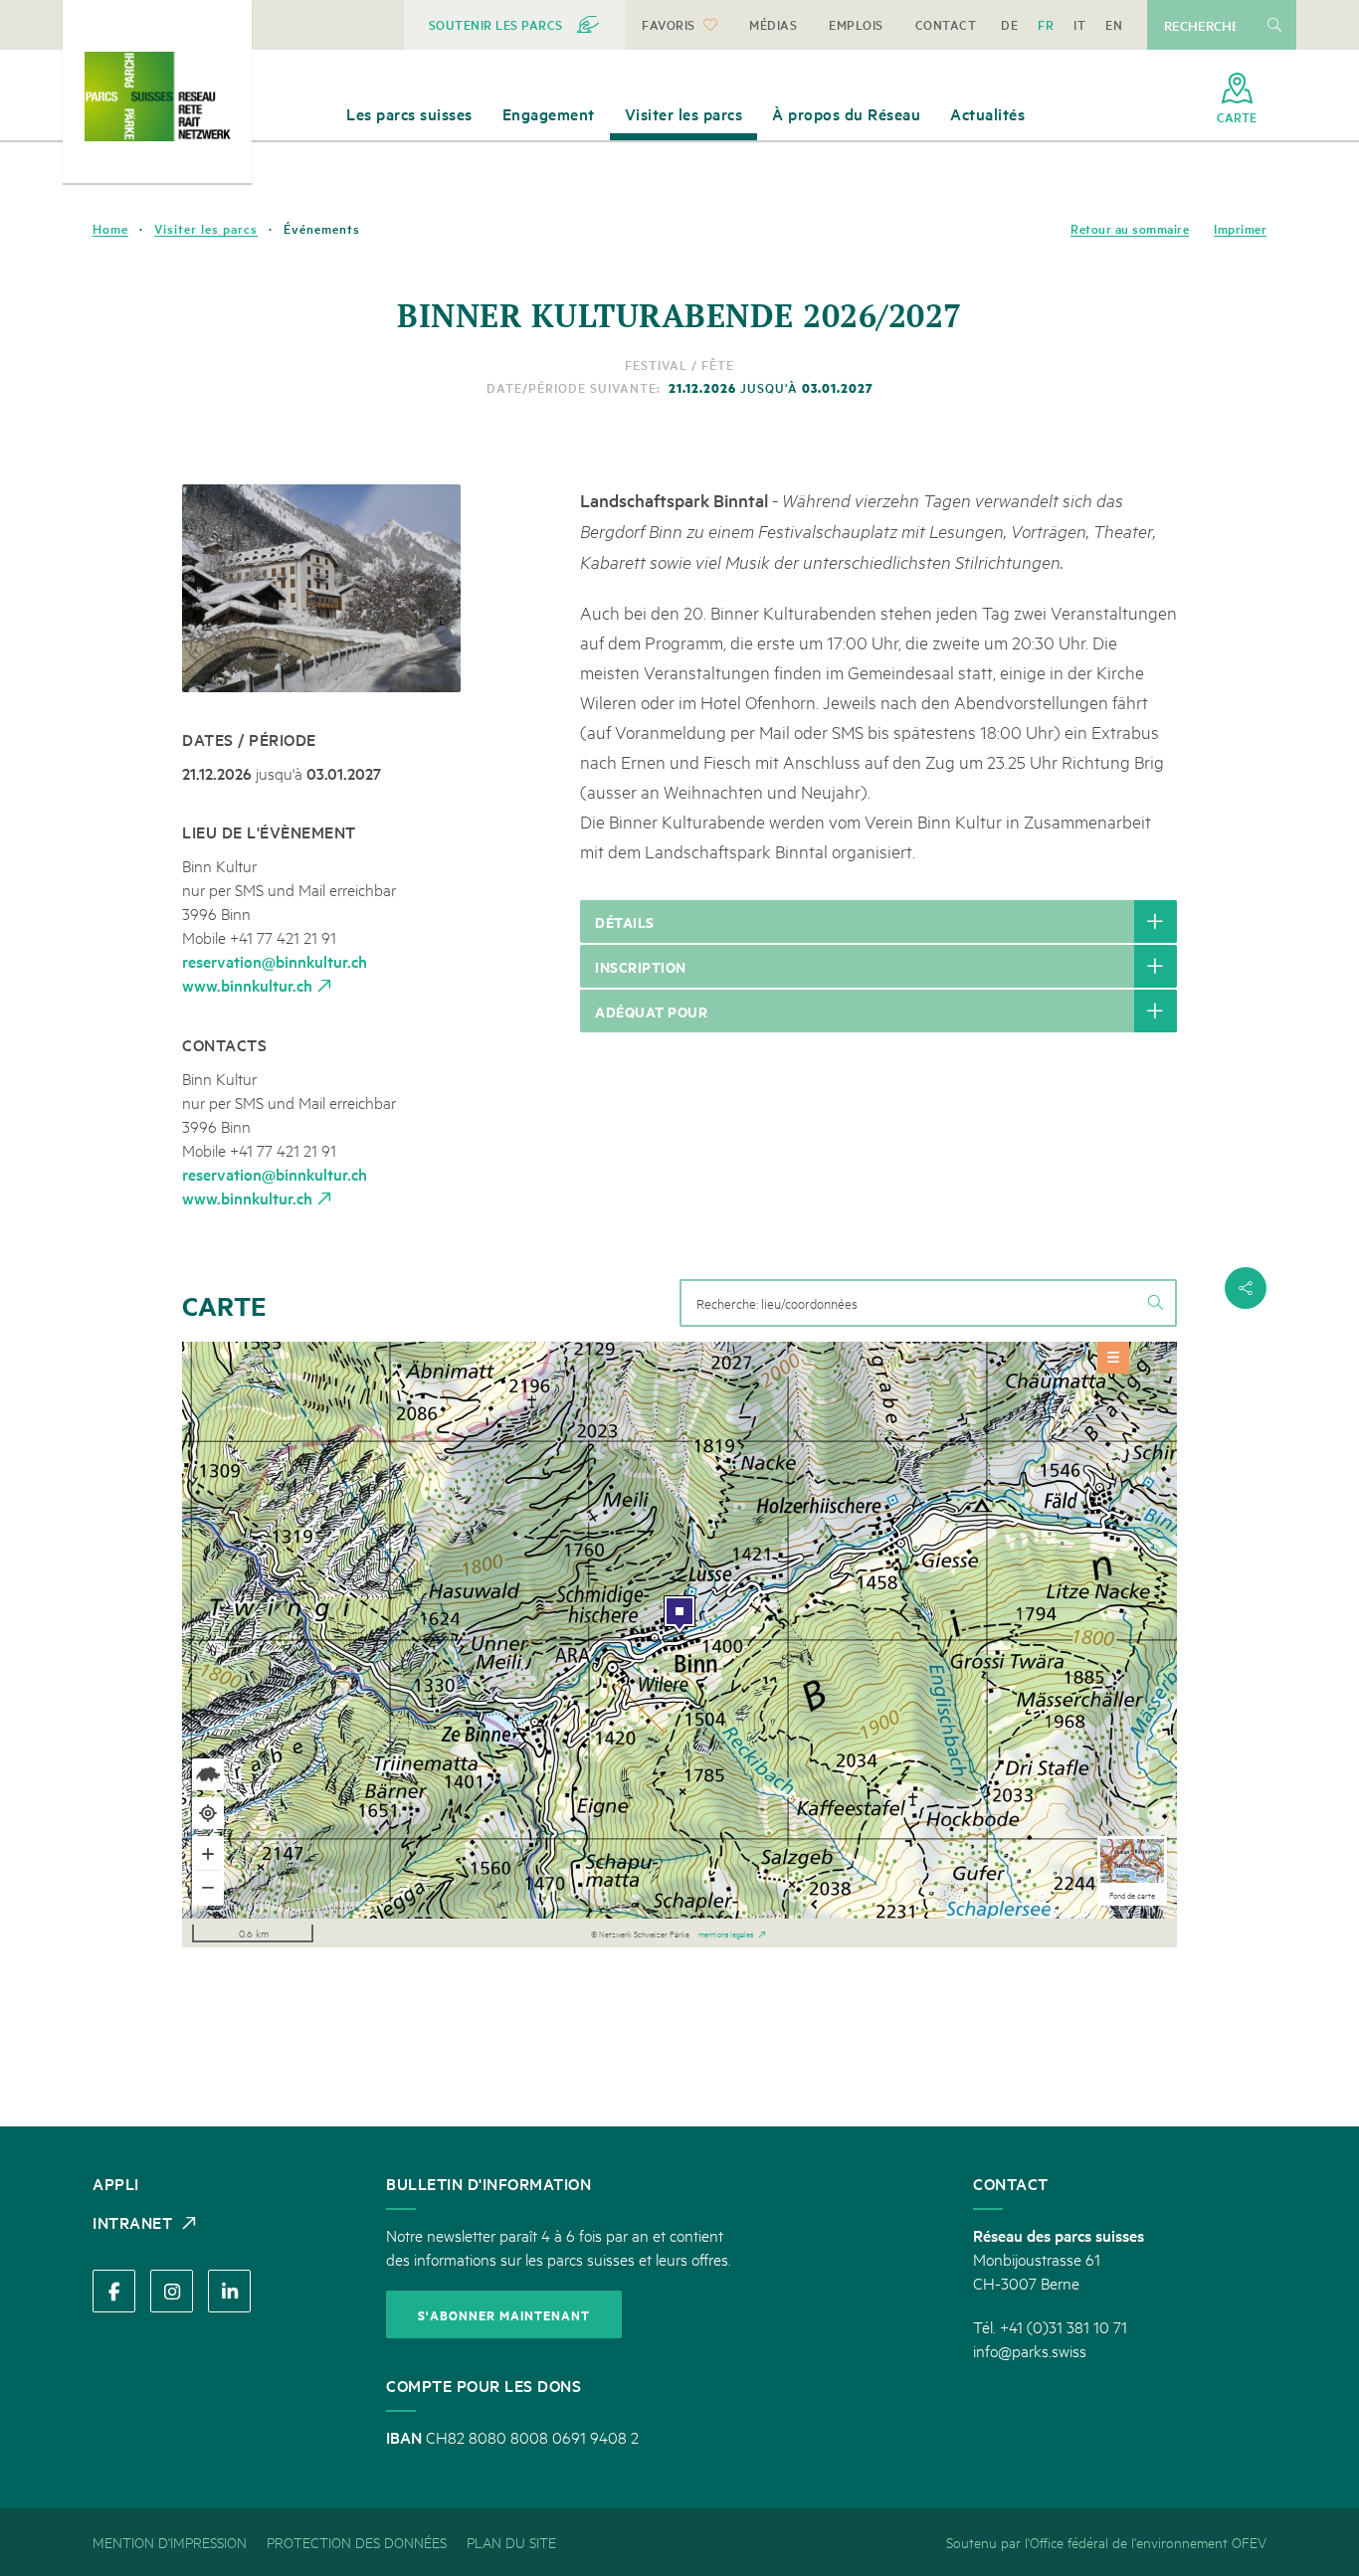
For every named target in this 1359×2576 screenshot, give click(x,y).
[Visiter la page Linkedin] (229, 2291)
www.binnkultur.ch (247, 985)
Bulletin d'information (488, 2183)
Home (110, 229)
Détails (625, 921)
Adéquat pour (651, 1011)
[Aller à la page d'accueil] (157, 96)
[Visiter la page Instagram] (172, 2291)
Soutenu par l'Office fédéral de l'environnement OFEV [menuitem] (1106, 2542)
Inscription (641, 966)
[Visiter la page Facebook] (114, 2291)
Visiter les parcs (206, 229)
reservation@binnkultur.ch (275, 961)
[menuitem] (515, 25)
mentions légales (726, 1932)
